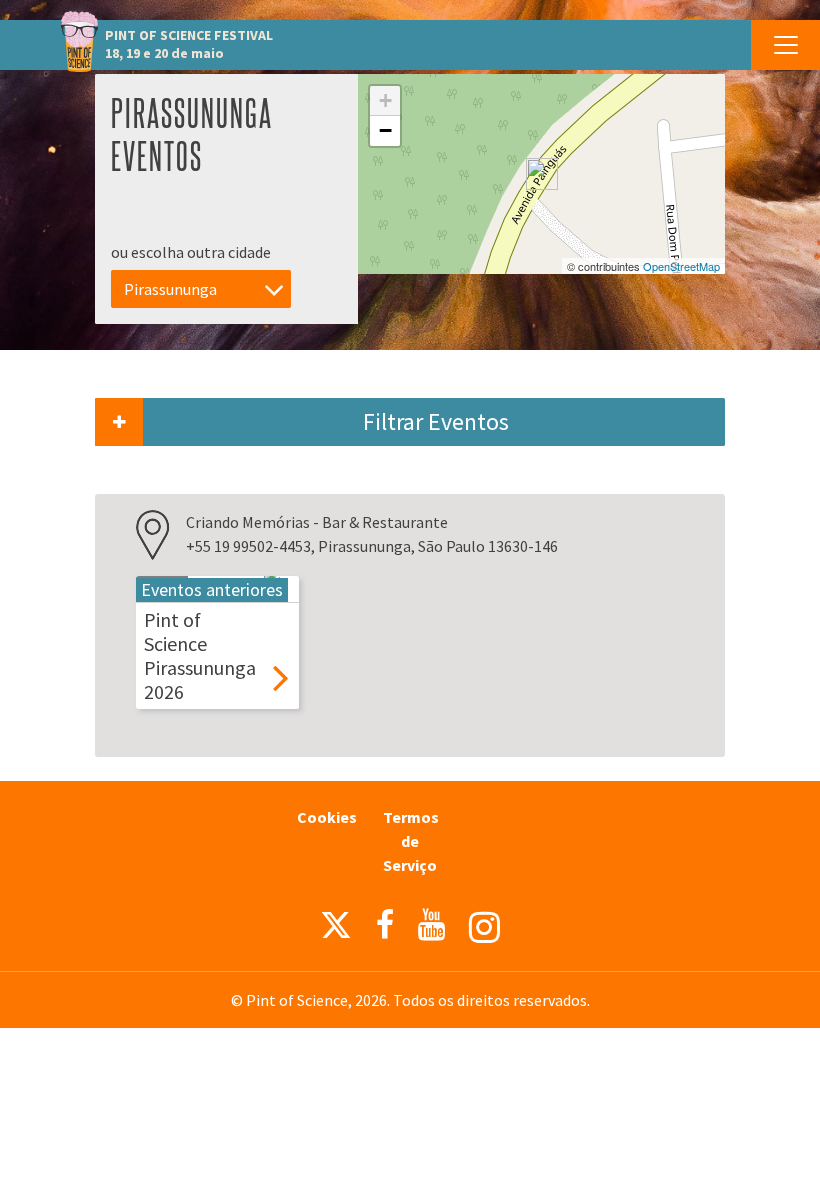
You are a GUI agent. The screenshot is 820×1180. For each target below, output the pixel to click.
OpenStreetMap (681, 266)
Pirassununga (170, 289)
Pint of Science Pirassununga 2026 (200, 655)
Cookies (327, 817)
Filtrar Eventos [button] (436, 421)
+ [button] (385, 100)
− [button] (385, 130)
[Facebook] (385, 925)
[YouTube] (431, 925)
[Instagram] (484, 927)
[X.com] (336, 930)
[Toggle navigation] (785, 45)
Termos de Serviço (411, 841)
